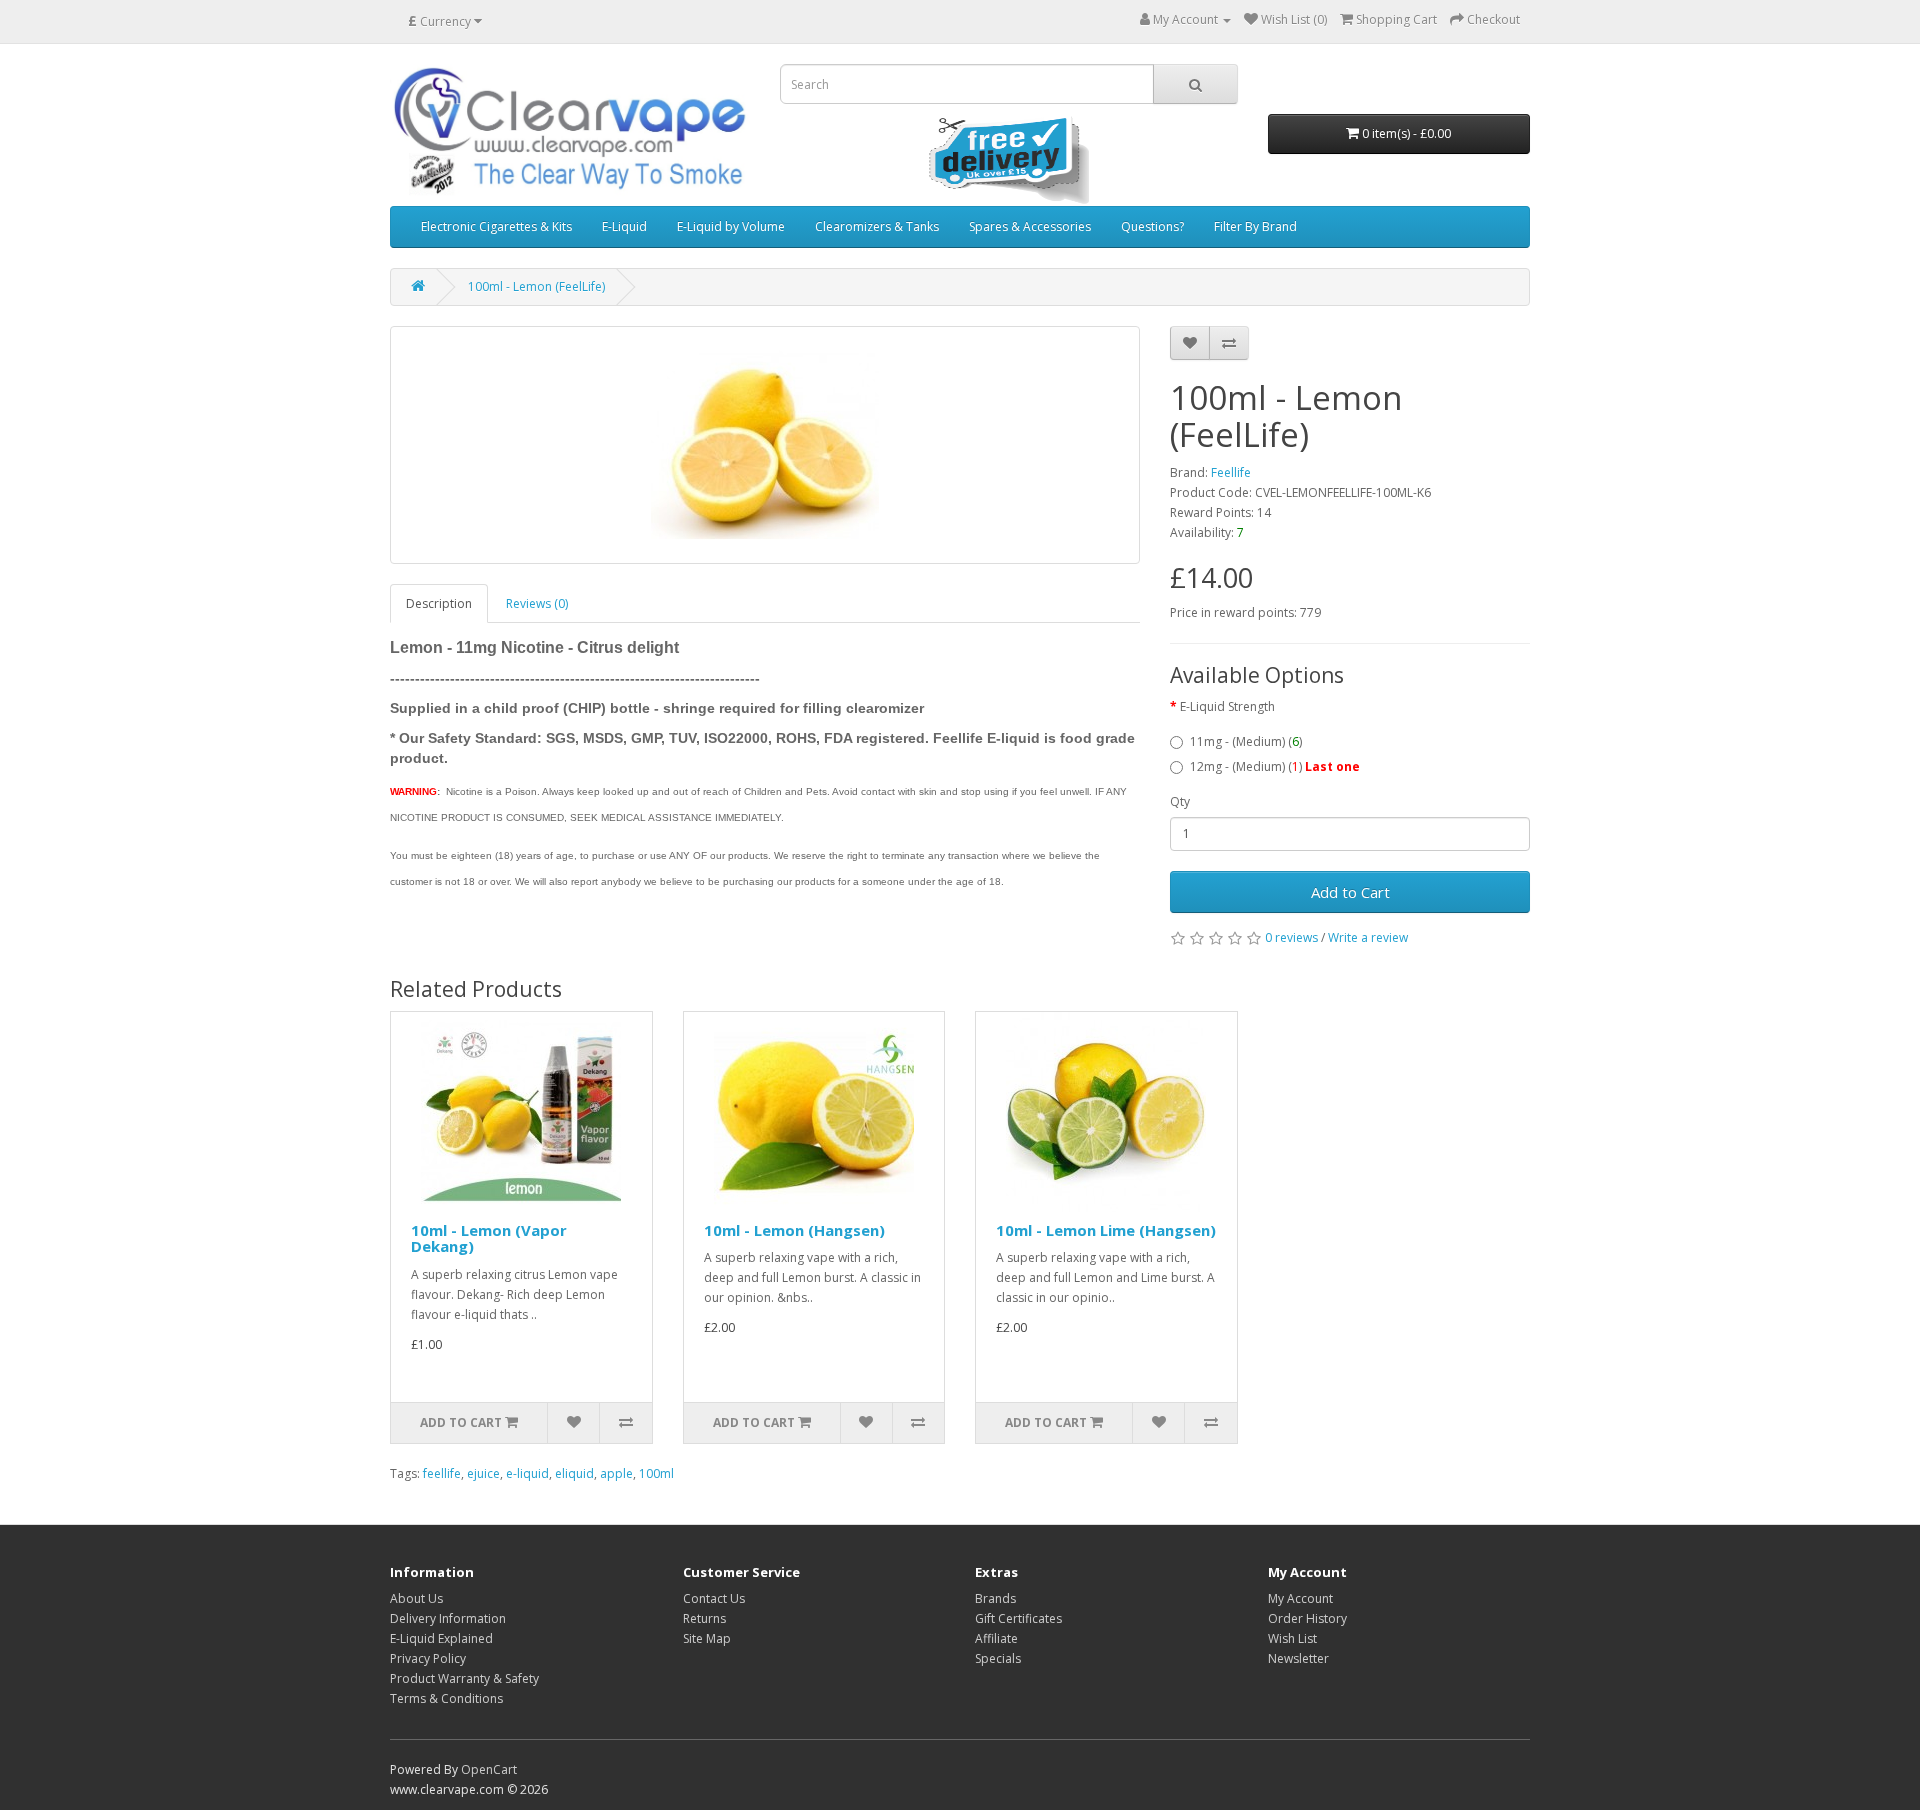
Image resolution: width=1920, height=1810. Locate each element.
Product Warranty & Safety (464, 1678)
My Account (1300, 1598)
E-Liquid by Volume (731, 226)
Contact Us (714, 1598)
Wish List (1292, 1638)
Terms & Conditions (446, 1698)
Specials (998, 1658)
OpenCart (489, 1769)
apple (616, 1473)
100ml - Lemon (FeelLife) (536, 286)
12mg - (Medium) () (1275, 766)
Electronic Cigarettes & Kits (496, 226)
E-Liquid (624, 226)
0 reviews (1291, 937)
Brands (995, 1598)
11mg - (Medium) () (1246, 741)
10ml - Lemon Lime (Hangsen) (1106, 1230)
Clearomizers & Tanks (877, 226)
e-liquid (527, 1473)
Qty (1180, 801)
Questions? (1152, 226)
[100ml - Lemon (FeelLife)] (765, 445)
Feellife (1231, 472)
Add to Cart (1350, 892)
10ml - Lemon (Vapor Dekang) (489, 1238)
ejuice (483, 1473)
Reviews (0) (537, 603)
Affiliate (996, 1638)
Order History (1307, 1618)
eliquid (574, 1473)
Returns (704, 1618)
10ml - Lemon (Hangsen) (794, 1230)
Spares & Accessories (1030, 226)
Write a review (1368, 937)
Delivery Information (448, 1618)
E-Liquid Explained (441, 1638)
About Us (416, 1598)
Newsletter (1298, 1658)
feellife (442, 1473)
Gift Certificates (1018, 1618)
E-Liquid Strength (1227, 706)
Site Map (707, 1638)
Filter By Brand (1255, 226)
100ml (656, 1473)
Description (439, 603)
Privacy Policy (428, 1658)
